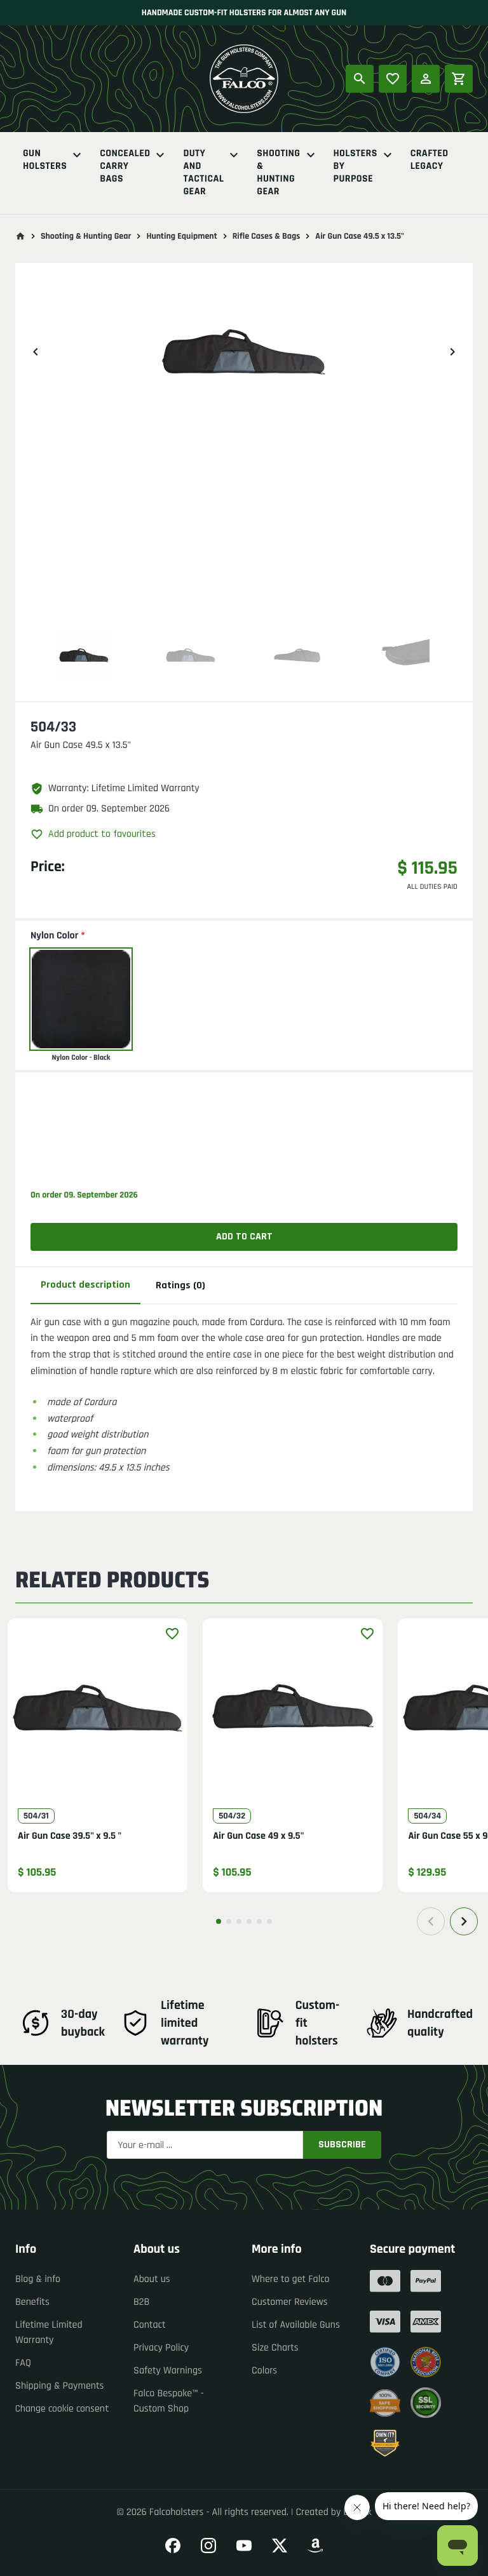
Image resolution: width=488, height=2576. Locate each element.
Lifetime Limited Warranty (49, 2332)
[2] (229, 1921)
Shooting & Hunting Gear (278, 173)
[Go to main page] (20, 236)
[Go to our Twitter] (280, 2546)
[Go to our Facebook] (173, 2546)
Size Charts (275, 2348)
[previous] (36, 352)
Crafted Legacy (430, 160)
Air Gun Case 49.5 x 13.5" (360, 236)
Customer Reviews (290, 2302)
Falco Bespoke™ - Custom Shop (169, 2401)
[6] (269, 1921)
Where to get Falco (291, 2279)
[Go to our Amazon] (315, 2546)
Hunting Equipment (181, 236)
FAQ (23, 2363)
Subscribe (342, 2145)
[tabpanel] (244, 1395)
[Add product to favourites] (172, 1634)
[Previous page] (431, 1921)
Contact (150, 2325)
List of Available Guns (296, 2325)
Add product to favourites (102, 834)
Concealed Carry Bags (125, 166)
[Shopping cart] (459, 79)
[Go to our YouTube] (244, 2546)
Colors (264, 2371)
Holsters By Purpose (356, 166)
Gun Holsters (45, 160)
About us (152, 2279)
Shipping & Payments (60, 2386)
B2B (141, 2302)
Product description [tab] (85, 1285)
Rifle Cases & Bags (267, 236)
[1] (219, 1921)
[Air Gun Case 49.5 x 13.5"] (84, 655)
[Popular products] (393, 79)
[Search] (360, 79)
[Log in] (426, 79)
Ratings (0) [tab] (180, 1285)
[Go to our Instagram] (208, 2546)
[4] (249, 1921)
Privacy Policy (161, 2348)
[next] (452, 352)
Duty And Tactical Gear (203, 173)
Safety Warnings (168, 2371)
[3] (239, 1921)
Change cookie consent (62, 2409)
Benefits (32, 2302)
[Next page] (464, 1921)
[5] (259, 1921)
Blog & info (38, 2279)
